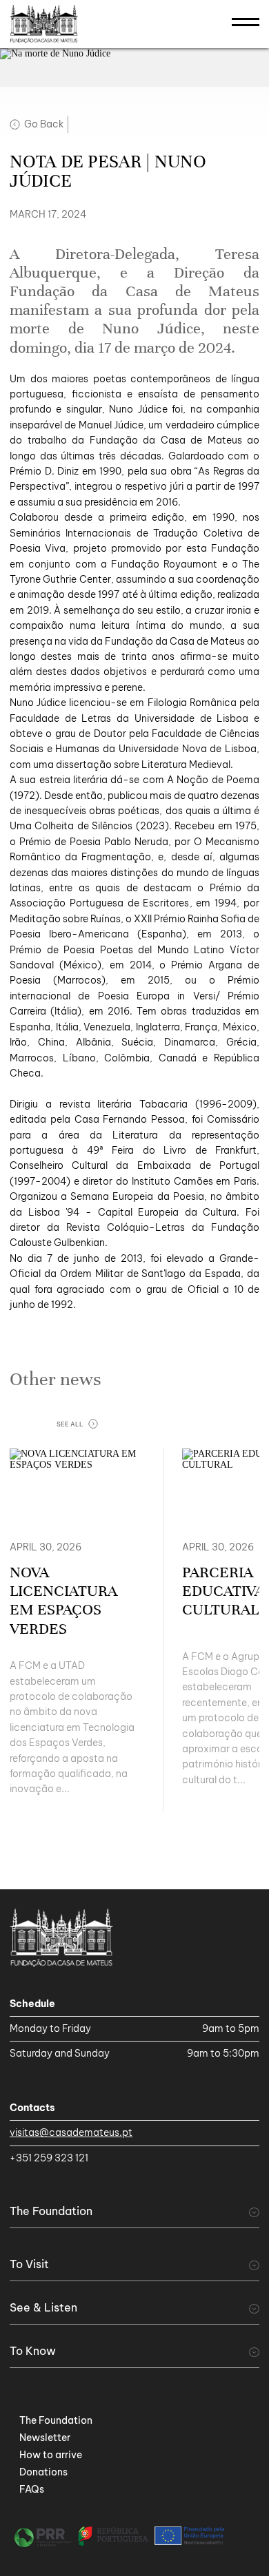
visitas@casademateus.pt (71, 2132)
